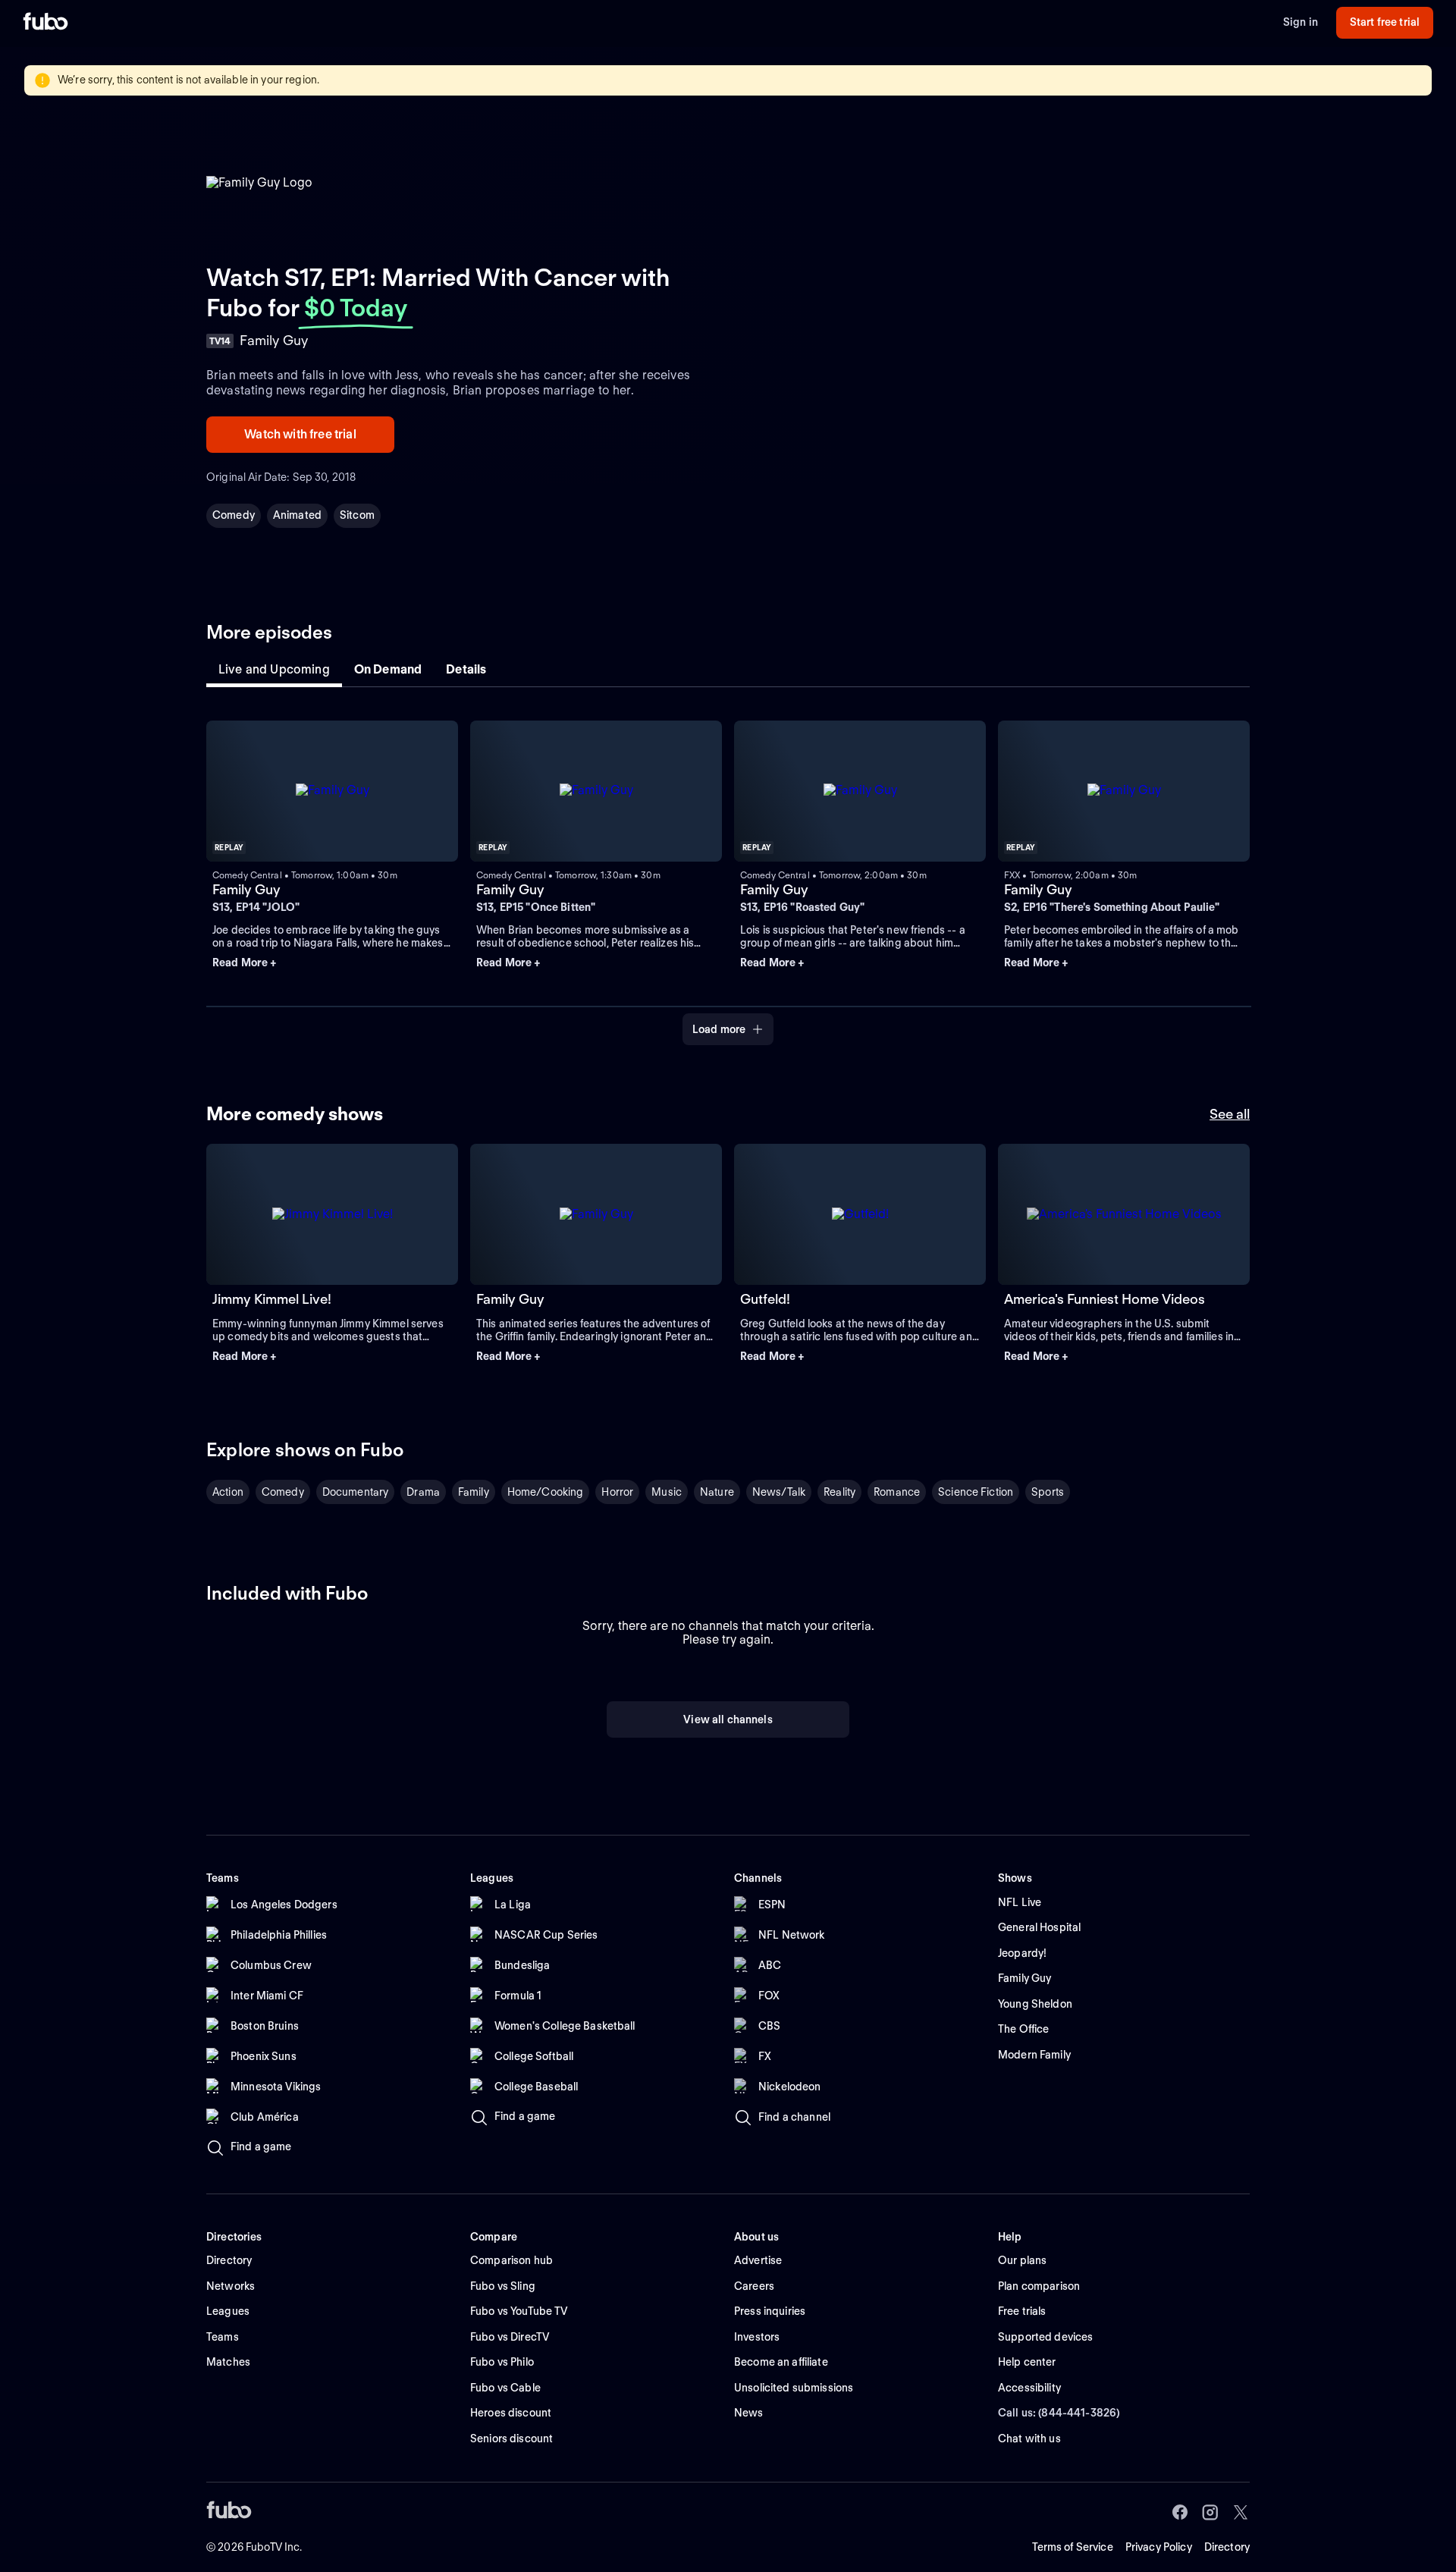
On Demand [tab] (388, 669)
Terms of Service (1073, 2547)
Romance (897, 1492)
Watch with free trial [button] (300, 434)
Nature (717, 1492)
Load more (719, 1029)
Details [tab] (466, 669)
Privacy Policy (1159, 2547)
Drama (423, 1492)
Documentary (356, 1492)
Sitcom (357, 515)
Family (474, 1492)
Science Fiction (976, 1492)
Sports (1048, 1492)
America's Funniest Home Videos (1105, 1299)
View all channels (728, 1719)
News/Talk (779, 1492)
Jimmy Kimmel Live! (272, 1299)
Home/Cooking (546, 1492)
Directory (1227, 2547)
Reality (839, 1492)
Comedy (234, 515)
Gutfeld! (765, 1299)
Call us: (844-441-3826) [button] (1059, 2413)
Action (228, 1492)
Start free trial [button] (1385, 22)
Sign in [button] (1301, 22)
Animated (297, 515)
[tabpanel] (728, 874)
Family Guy (246, 889)
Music (667, 1492)
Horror (617, 1492)
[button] (332, 963)
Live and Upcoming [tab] (274, 669)
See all (1230, 1114)
